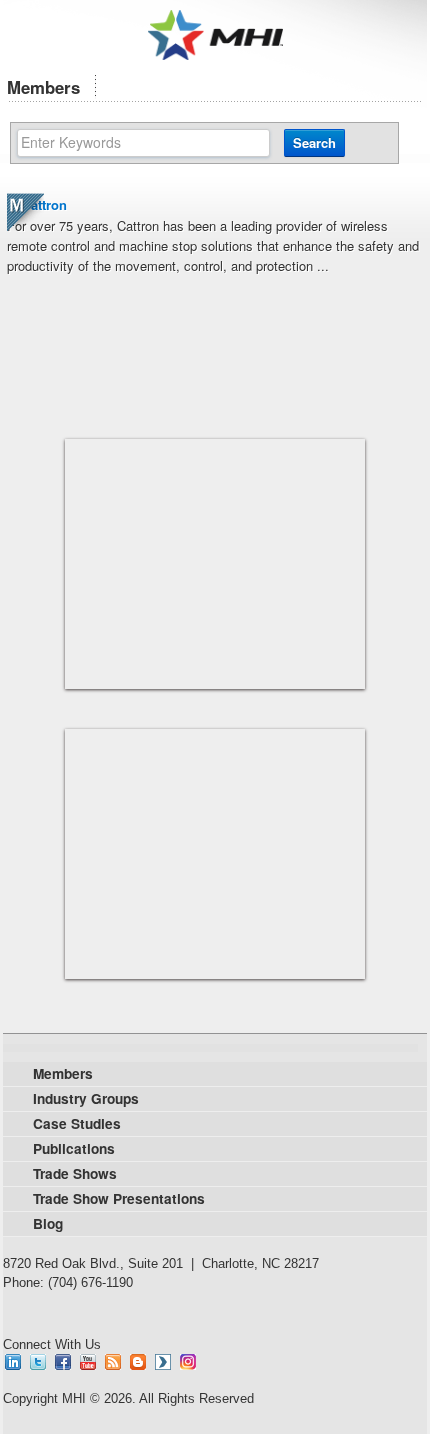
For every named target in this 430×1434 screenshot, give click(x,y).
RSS (113, 1362)
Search (314, 142)
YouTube (88, 1362)
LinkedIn (13, 1362)
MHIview (163, 1362)
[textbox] (143, 143)
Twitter (38, 1362)
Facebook (63, 1362)
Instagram (188, 1362)
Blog (138, 1362)
